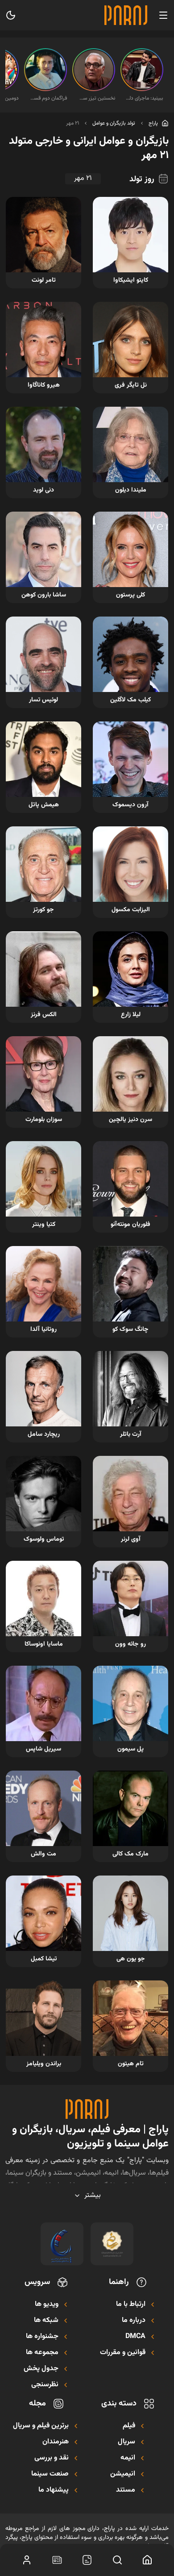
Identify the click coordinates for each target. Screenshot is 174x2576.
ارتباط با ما (131, 2305)
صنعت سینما (50, 2474)
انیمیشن (123, 2474)
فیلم (129, 2426)
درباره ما (134, 2321)
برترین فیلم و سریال (41, 2426)
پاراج (153, 123)
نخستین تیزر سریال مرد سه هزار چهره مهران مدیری (96, 98)
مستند (126, 2490)
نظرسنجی (45, 2385)
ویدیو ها (47, 2305)
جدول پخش (41, 2369)
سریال (126, 2442)
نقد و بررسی (52, 2458)
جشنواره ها (42, 2337)
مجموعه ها (42, 2353)
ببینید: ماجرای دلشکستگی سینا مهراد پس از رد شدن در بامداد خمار (145, 98)
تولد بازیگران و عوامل (114, 123)
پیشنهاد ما (54, 2490)
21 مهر (72, 123)
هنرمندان (56, 2442)
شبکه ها (46, 2321)
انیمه (128, 2458)
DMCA (135, 2337)
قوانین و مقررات (123, 2353)
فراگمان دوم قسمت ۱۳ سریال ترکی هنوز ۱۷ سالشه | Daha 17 (48, 98)
